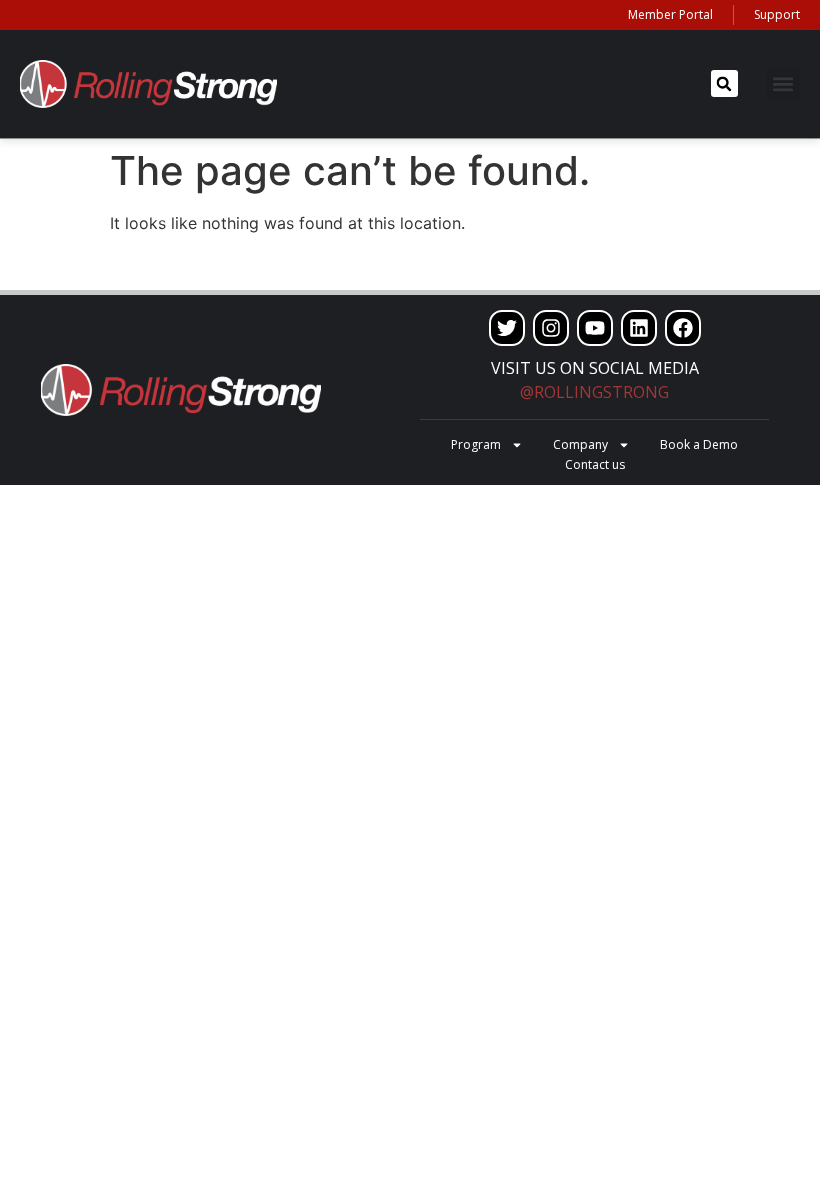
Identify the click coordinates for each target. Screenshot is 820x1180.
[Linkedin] (639, 328)
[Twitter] (507, 328)
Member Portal (670, 14)
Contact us (595, 464)
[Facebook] (683, 328)
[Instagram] (551, 328)
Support (777, 14)
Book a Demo (699, 444)
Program (476, 444)
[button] (724, 83)
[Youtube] (595, 328)
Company (580, 444)
